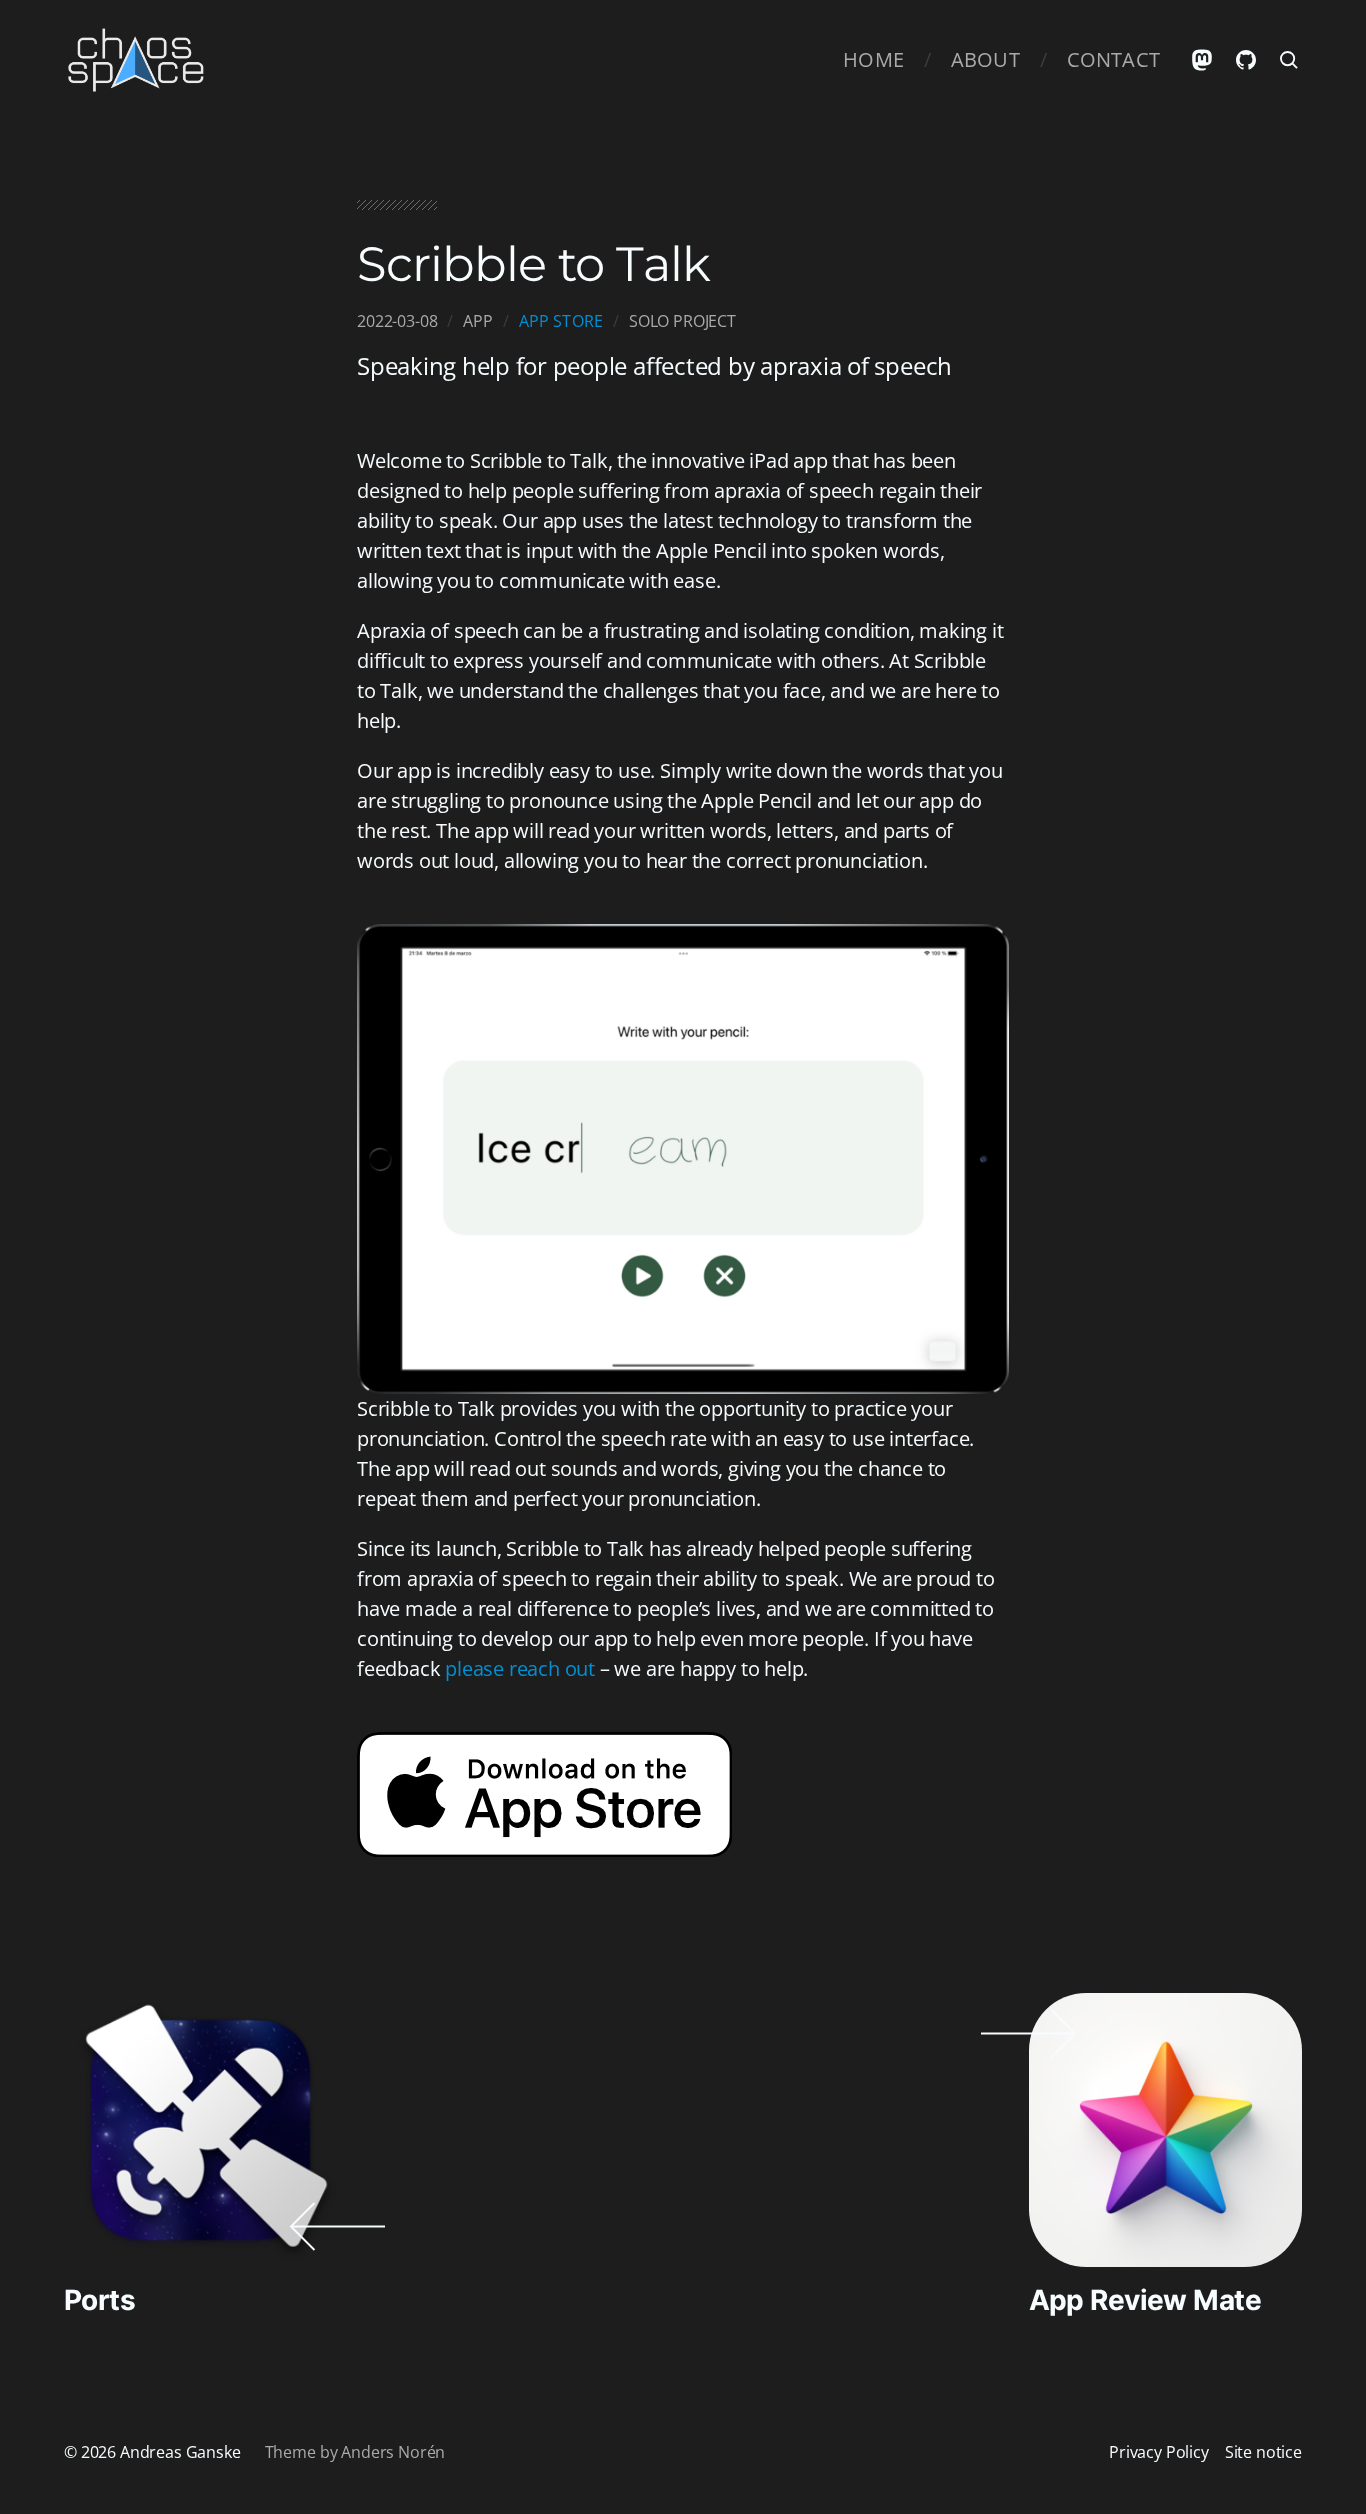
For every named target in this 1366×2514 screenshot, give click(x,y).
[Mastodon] (1202, 60)
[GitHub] (1246, 60)
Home (873, 59)
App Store (561, 321)
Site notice (1263, 2452)
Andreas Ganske (180, 2452)
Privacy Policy (1159, 2452)
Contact (1113, 59)
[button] (1290, 60)
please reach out (520, 1668)
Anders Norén (393, 2452)
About (985, 59)
